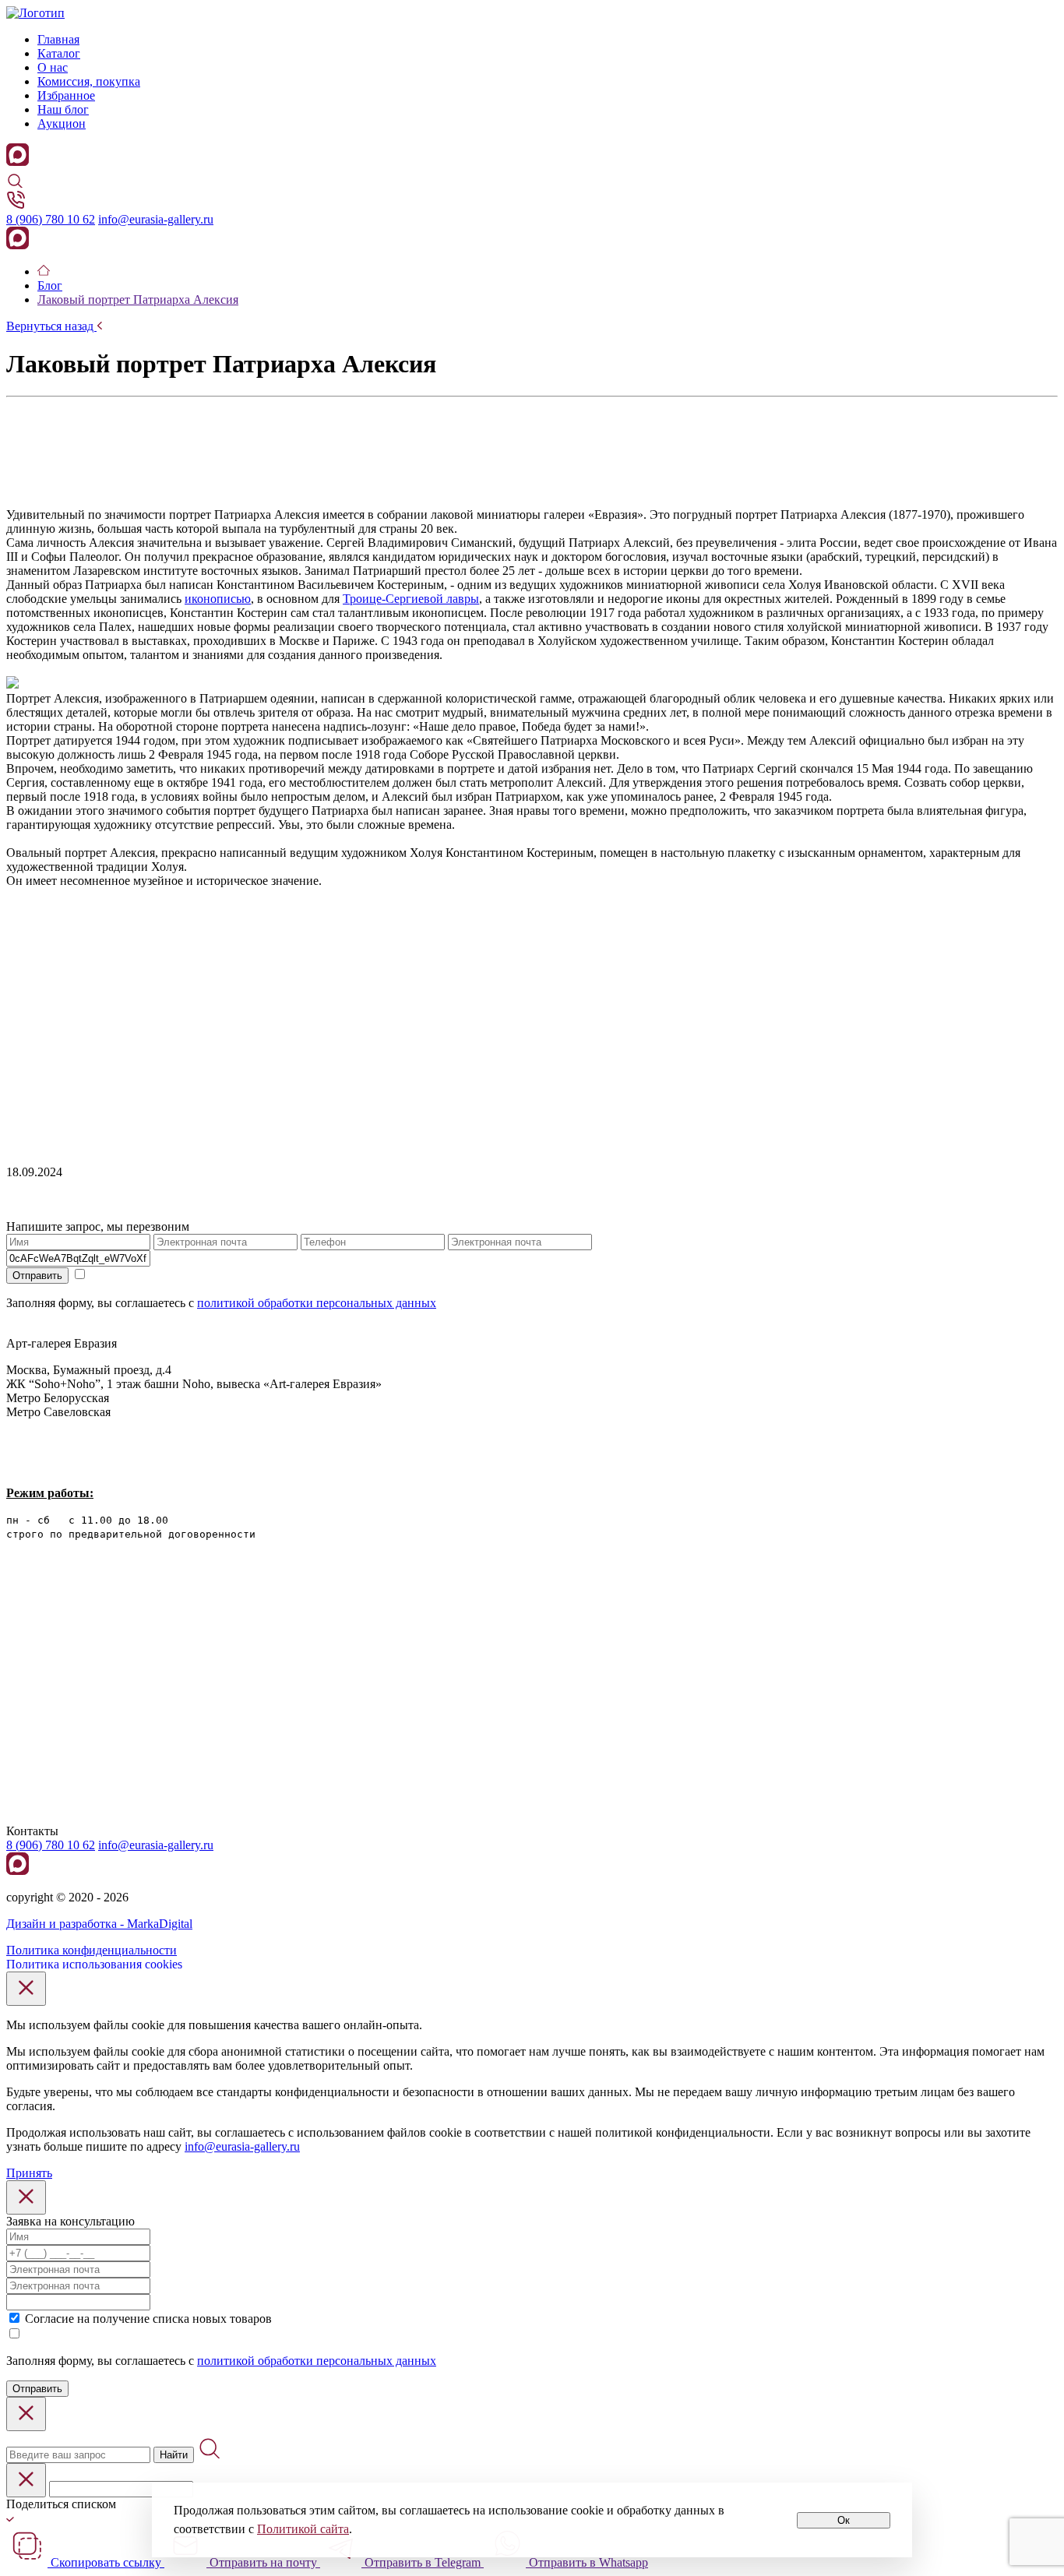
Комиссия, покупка (89, 81)
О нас (53, 67)
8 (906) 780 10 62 (51, 219)
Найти (174, 2455)
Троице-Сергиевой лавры (411, 599)
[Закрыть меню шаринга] (26, 2480)
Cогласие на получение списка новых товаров (148, 2319)
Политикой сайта (303, 2529)
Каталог (59, 53)
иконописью (218, 599)
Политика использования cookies (94, 1964)
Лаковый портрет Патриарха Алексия (138, 300)
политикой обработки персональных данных (317, 1303)
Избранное (66, 95)
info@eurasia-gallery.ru (156, 219)
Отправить (37, 1276)
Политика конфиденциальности (92, 1950)
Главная (58, 39)
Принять (29, 2173)
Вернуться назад (51, 326)
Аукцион (62, 123)
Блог (50, 285)
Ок (844, 2520)
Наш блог (63, 109)
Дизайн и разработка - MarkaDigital (99, 1924)
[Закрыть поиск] (26, 2414)
